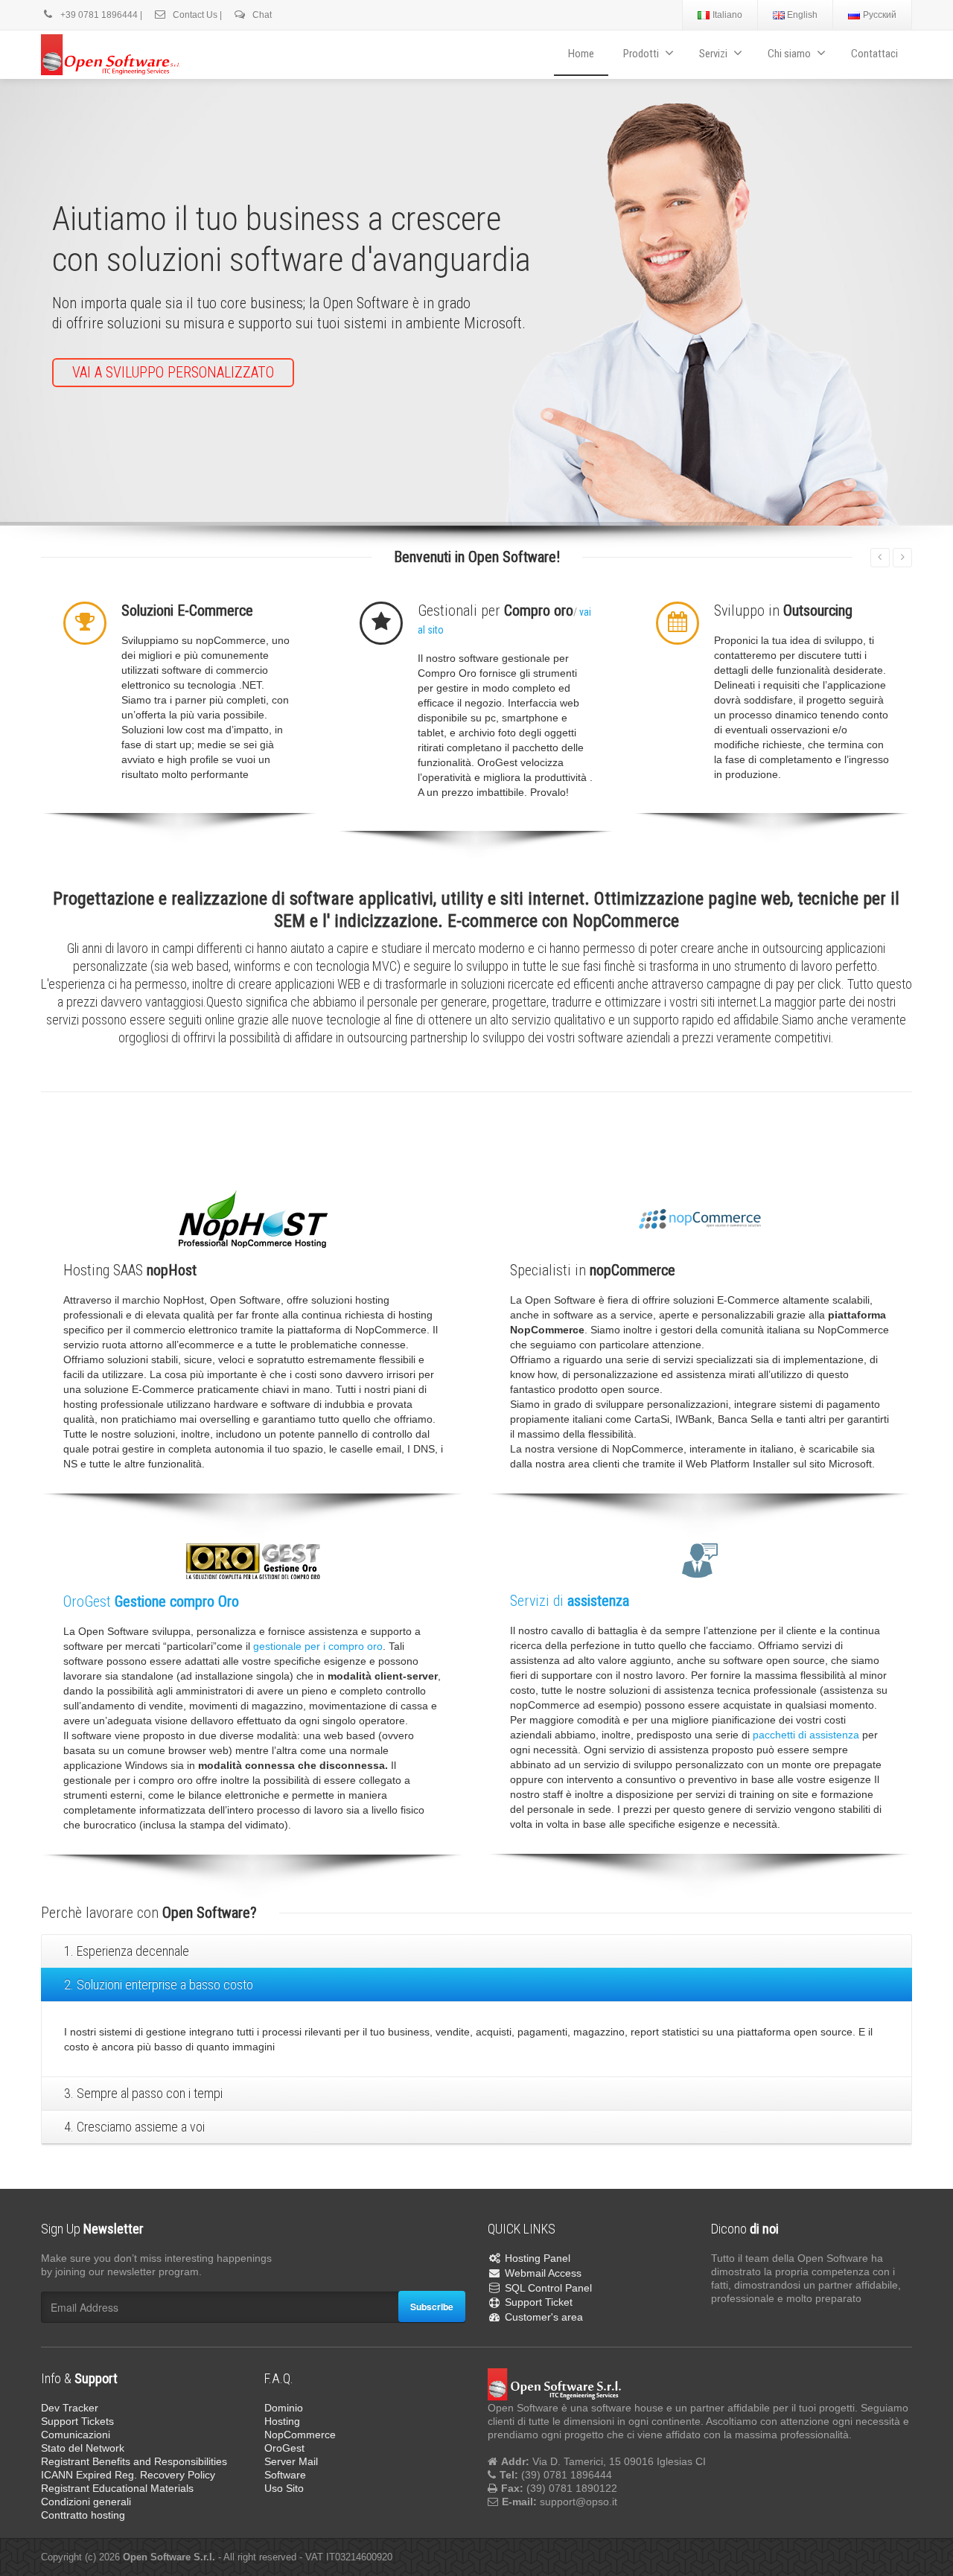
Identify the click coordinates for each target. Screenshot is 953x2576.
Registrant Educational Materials (117, 2486)
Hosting (282, 2419)
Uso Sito (284, 2486)
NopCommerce (300, 2432)
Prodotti (641, 54)
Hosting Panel (538, 2256)
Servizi (713, 54)
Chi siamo (789, 54)
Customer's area (544, 2315)
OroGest (151, 1599)
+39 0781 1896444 (98, 15)
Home (581, 54)
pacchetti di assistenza (806, 1732)
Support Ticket (539, 2301)
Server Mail (291, 2459)
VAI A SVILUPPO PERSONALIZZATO (173, 372)
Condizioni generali (86, 2499)
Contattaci (874, 54)
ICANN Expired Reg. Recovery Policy (128, 2473)
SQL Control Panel (548, 2286)
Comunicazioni (76, 2432)
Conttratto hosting (83, 2513)
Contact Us (194, 15)
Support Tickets (77, 2419)
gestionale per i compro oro (318, 1644)
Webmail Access (543, 2271)
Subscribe (432, 2304)
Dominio (284, 2406)
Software (285, 2473)
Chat (261, 15)
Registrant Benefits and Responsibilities (134, 2459)
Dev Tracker (70, 2406)
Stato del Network (83, 2446)
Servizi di (570, 1598)
